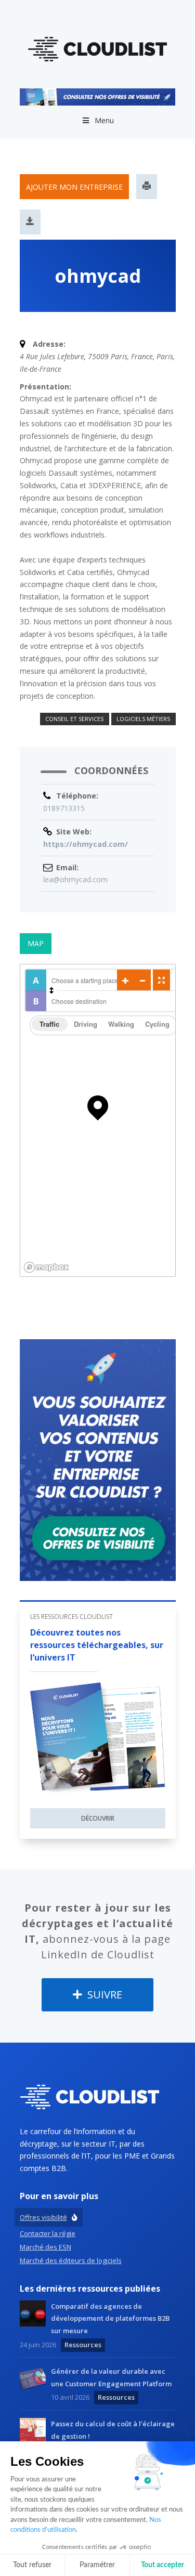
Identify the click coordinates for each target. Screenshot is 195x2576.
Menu (104, 121)
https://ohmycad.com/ (86, 844)
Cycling (157, 1024)
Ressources (83, 2345)
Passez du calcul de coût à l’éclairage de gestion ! (113, 2430)
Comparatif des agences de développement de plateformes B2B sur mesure (110, 2319)
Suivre (103, 1995)
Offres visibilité (43, 2217)
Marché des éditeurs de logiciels (71, 2260)
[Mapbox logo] (46, 1267)
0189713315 (64, 808)
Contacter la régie (48, 2233)
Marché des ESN (45, 2247)
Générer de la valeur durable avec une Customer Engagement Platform (111, 2377)
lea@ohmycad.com (75, 879)
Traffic (49, 1024)
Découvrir (98, 1818)
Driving (86, 1024)
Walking (121, 1024)
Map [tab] (36, 943)
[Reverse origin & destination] (51, 990)
